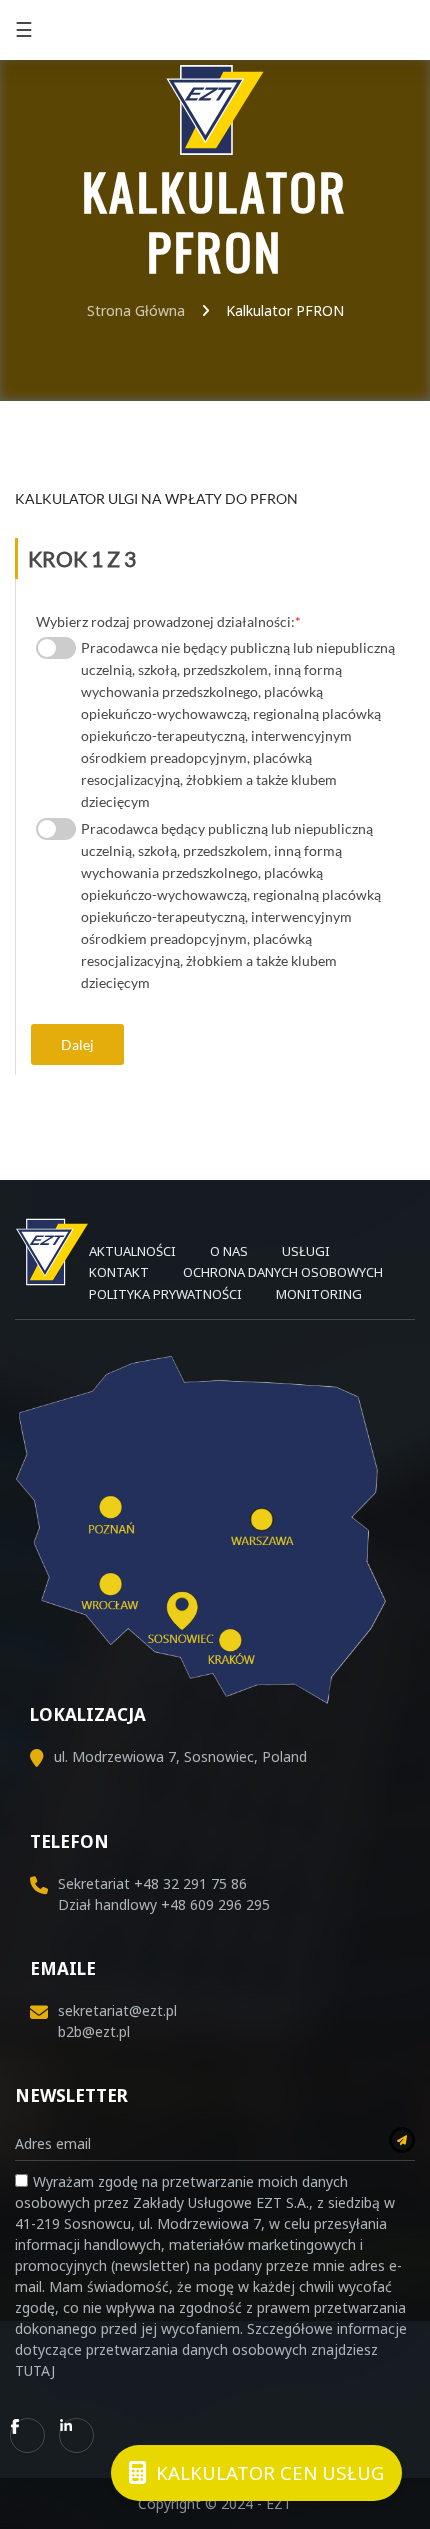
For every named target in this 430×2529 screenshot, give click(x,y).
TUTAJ (35, 2370)
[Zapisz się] (402, 2140)
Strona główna (136, 310)
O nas (229, 1251)
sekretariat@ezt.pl (117, 2010)
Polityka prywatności (165, 1294)
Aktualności (132, 1251)
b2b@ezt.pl (94, 2031)
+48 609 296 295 (215, 1904)
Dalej (77, 1044)
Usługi (306, 1251)
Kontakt (119, 1272)
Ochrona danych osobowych (283, 1272)
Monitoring (319, 1294)
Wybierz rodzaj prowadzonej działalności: (168, 621)
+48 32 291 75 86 (358, 30)
